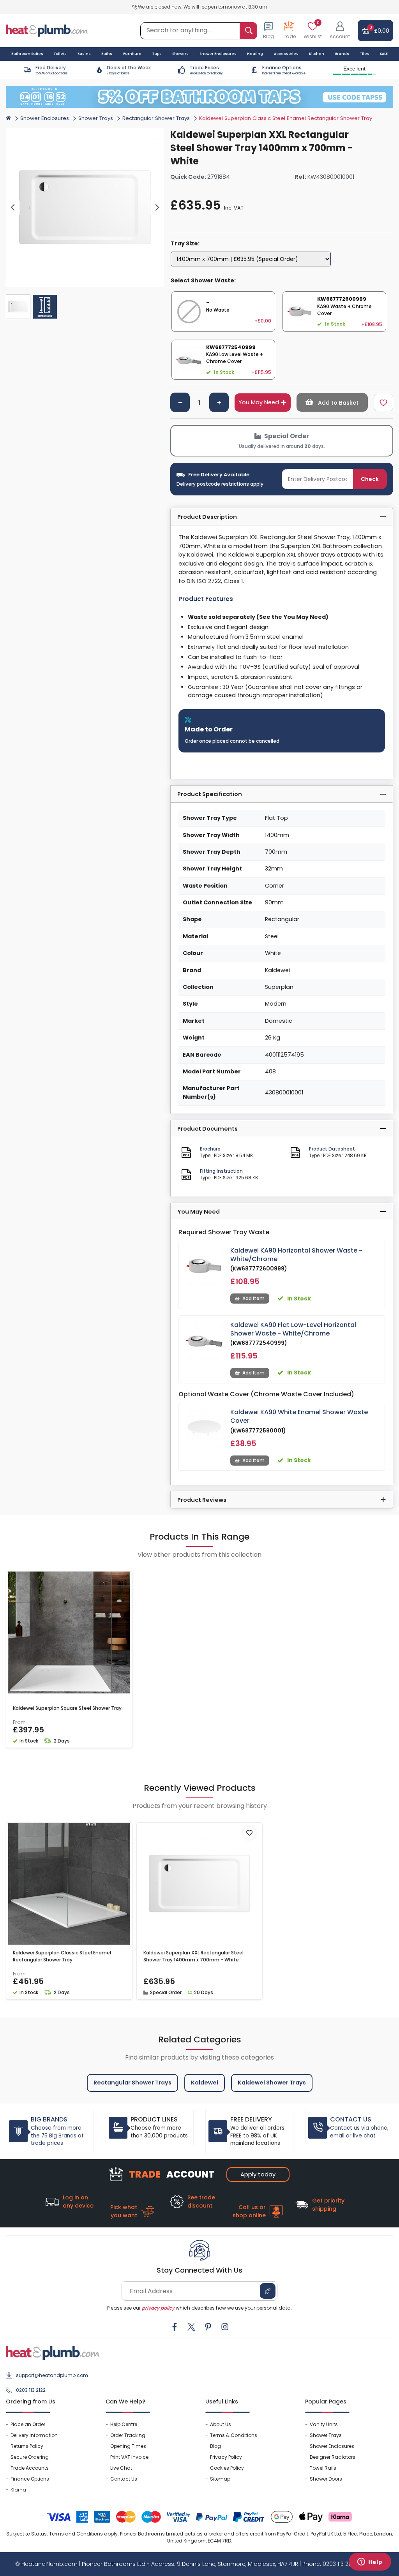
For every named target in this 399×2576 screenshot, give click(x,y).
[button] (340, 31)
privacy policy (158, 2308)
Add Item (253, 1298)
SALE (384, 54)
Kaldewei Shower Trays (272, 2083)
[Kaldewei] (380, 133)
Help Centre (124, 2424)
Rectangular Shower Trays (156, 118)
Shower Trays (96, 118)
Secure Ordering (30, 2457)
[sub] (180, 402)
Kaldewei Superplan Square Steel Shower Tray (67, 1708)
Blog (215, 2446)
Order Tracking (128, 2435)
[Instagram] (225, 2327)
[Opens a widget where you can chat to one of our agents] (370, 2562)
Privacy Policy (226, 2457)
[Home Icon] (8, 118)
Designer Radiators (333, 2457)
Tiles (365, 54)
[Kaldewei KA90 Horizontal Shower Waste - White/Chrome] (205, 1266)
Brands (342, 54)
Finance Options (30, 2479)
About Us (221, 2424)
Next (157, 208)
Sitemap (220, 2479)
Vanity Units (324, 2424)
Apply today (258, 2174)
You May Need (259, 402)
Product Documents (207, 1129)
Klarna (18, 2490)
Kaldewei (205, 2083)
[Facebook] (175, 2327)
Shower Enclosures (45, 118)
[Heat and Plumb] (47, 30)
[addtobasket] (332, 402)
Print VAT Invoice (129, 2457)
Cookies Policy (227, 2468)
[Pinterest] (208, 2327)
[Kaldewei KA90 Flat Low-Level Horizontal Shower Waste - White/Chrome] (205, 1341)
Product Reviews (202, 1500)
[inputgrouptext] (248, 31)
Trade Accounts (30, 2468)
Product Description (207, 517)
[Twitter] (191, 2327)
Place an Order (28, 2424)
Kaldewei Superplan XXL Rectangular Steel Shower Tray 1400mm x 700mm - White (193, 1956)
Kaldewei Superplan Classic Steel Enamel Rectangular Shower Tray (62, 1956)
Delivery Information (34, 2435)
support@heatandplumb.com (52, 2375)
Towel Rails (323, 2468)
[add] (219, 402)
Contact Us (124, 2479)
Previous (13, 208)
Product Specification (210, 794)
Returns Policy (27, 2446)
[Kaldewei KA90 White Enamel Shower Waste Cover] (205, 1428)
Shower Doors (326, 2479)
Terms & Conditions (234, 2435)
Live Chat (121, 2468)
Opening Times (128, 2446)
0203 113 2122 (31, 2390)
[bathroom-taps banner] (199, 97)
